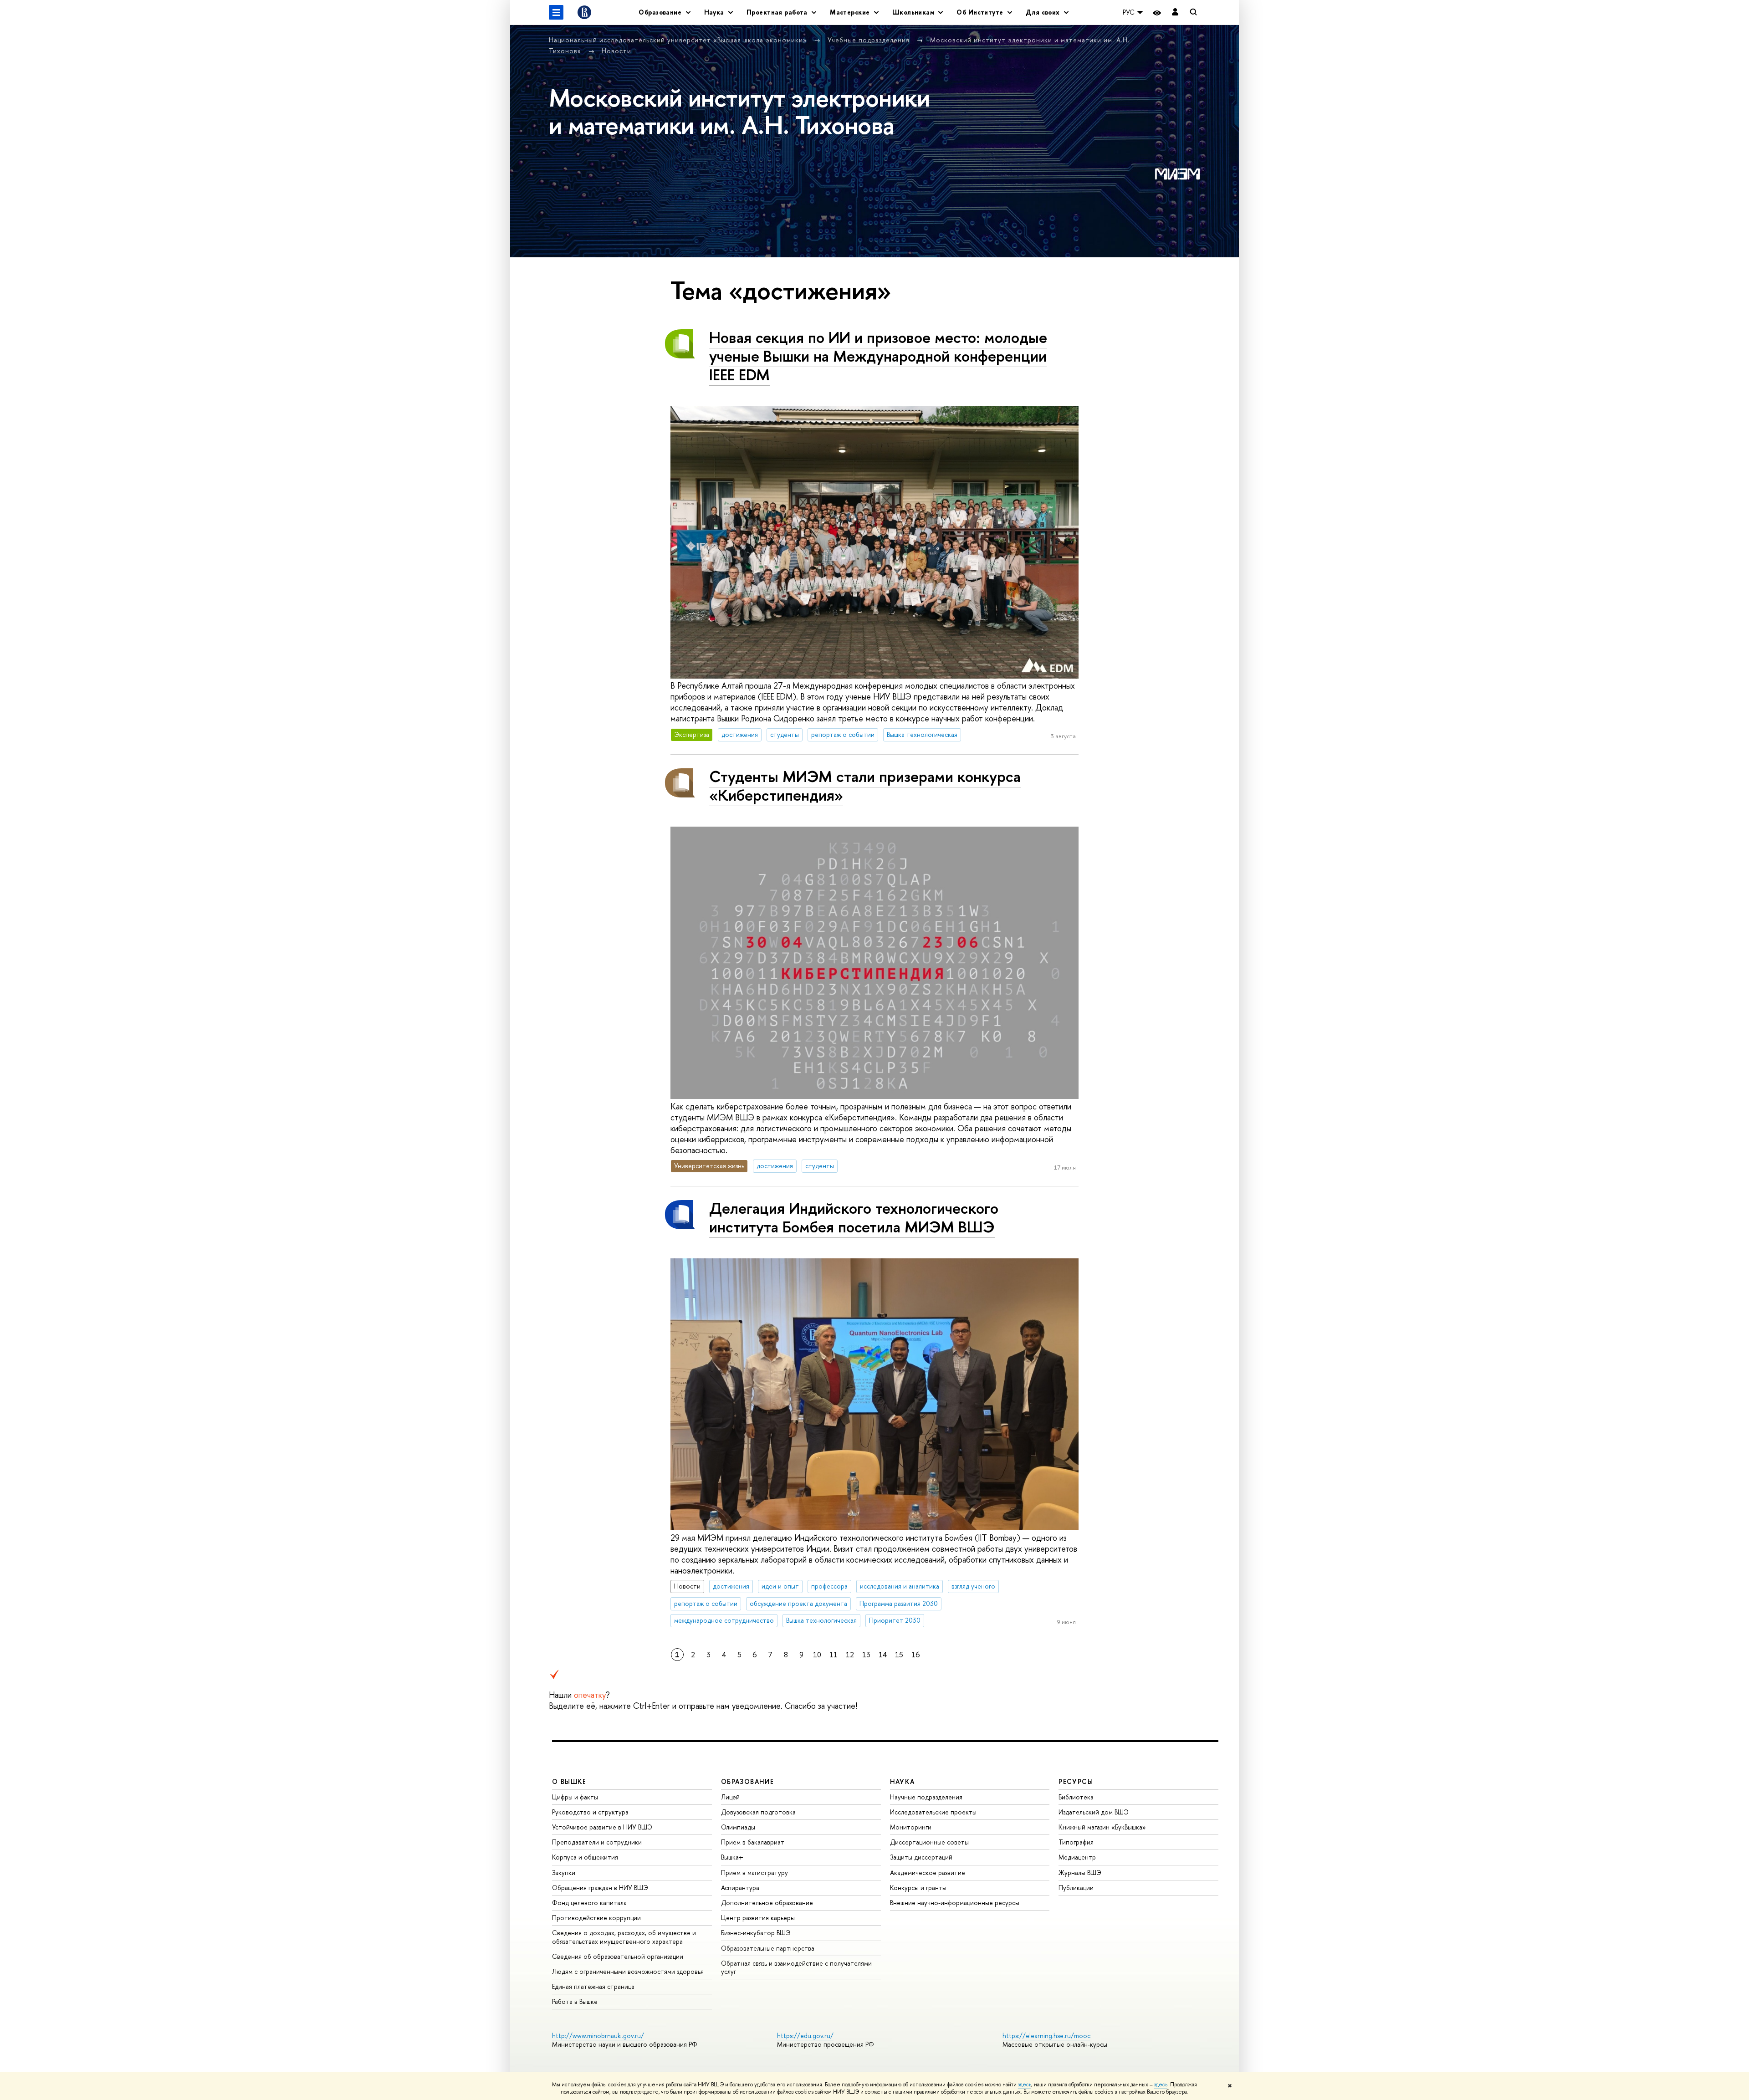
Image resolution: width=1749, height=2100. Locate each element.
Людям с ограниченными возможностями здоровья (628, 1971)
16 (916, 1655)
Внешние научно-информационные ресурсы (955, 1903)
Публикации (1076, 1888)
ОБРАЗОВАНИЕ (747, 1781)
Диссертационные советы (929, 1842)
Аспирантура (740, 1888)
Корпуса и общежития (585, 1857)
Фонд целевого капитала (589, 1903)
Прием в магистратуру (754, 1873)
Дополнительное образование (767, 1903)
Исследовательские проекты (933, 1812)
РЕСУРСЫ (1076, 1781)
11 (834, 1655)
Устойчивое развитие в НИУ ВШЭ (602, 1827)
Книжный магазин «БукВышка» (1102, 1827)
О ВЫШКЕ (569, 1781)
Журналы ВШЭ (1080, 1873)
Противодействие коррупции (596, 1918)
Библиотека (1076, 1797)
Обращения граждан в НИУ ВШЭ (600, 1888)
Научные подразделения (926, 1797)
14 (883, 1655)
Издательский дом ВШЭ (1094, 1812)
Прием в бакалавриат (753, 1842)
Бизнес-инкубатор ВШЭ (756, 1933)
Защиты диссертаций (921, 1857)
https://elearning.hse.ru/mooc (1046, 2036)
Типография (1076, 1842)
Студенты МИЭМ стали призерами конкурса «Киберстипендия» (865, 786)
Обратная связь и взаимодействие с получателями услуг (796, 1967)
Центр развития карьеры (758, 1918)
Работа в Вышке (575, 2001)
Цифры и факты (575, 1797)
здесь (1025, 2085)
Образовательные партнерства (768, 1948)
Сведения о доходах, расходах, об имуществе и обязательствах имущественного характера (624, 1937)
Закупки (564, 1873)
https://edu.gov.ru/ (805, 2036)
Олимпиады (738, 1827)
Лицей (730, 1797)
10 (817, 1655)
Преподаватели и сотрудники (597, 1842)
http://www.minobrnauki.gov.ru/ (598, 2036)
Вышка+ (732, 1857)
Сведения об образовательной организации (618, 1956)
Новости (616, 51)
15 (899, 1655)
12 (850, 1655)
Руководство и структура (590, 1812)
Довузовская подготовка (758, 1812)
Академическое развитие (928, 1873)
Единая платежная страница (593, 1986)
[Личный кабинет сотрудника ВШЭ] (1175, 13)
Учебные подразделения (870, 40)
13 (866, 1655)
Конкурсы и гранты (918, 1888)
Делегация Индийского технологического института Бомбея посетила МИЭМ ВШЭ (854, 1217)
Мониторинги (911, 1827)
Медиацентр (1077, 1857)
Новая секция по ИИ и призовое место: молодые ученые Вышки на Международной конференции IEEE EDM (878, 356)
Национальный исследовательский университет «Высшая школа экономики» (679, 40)
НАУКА (903, 1781)
